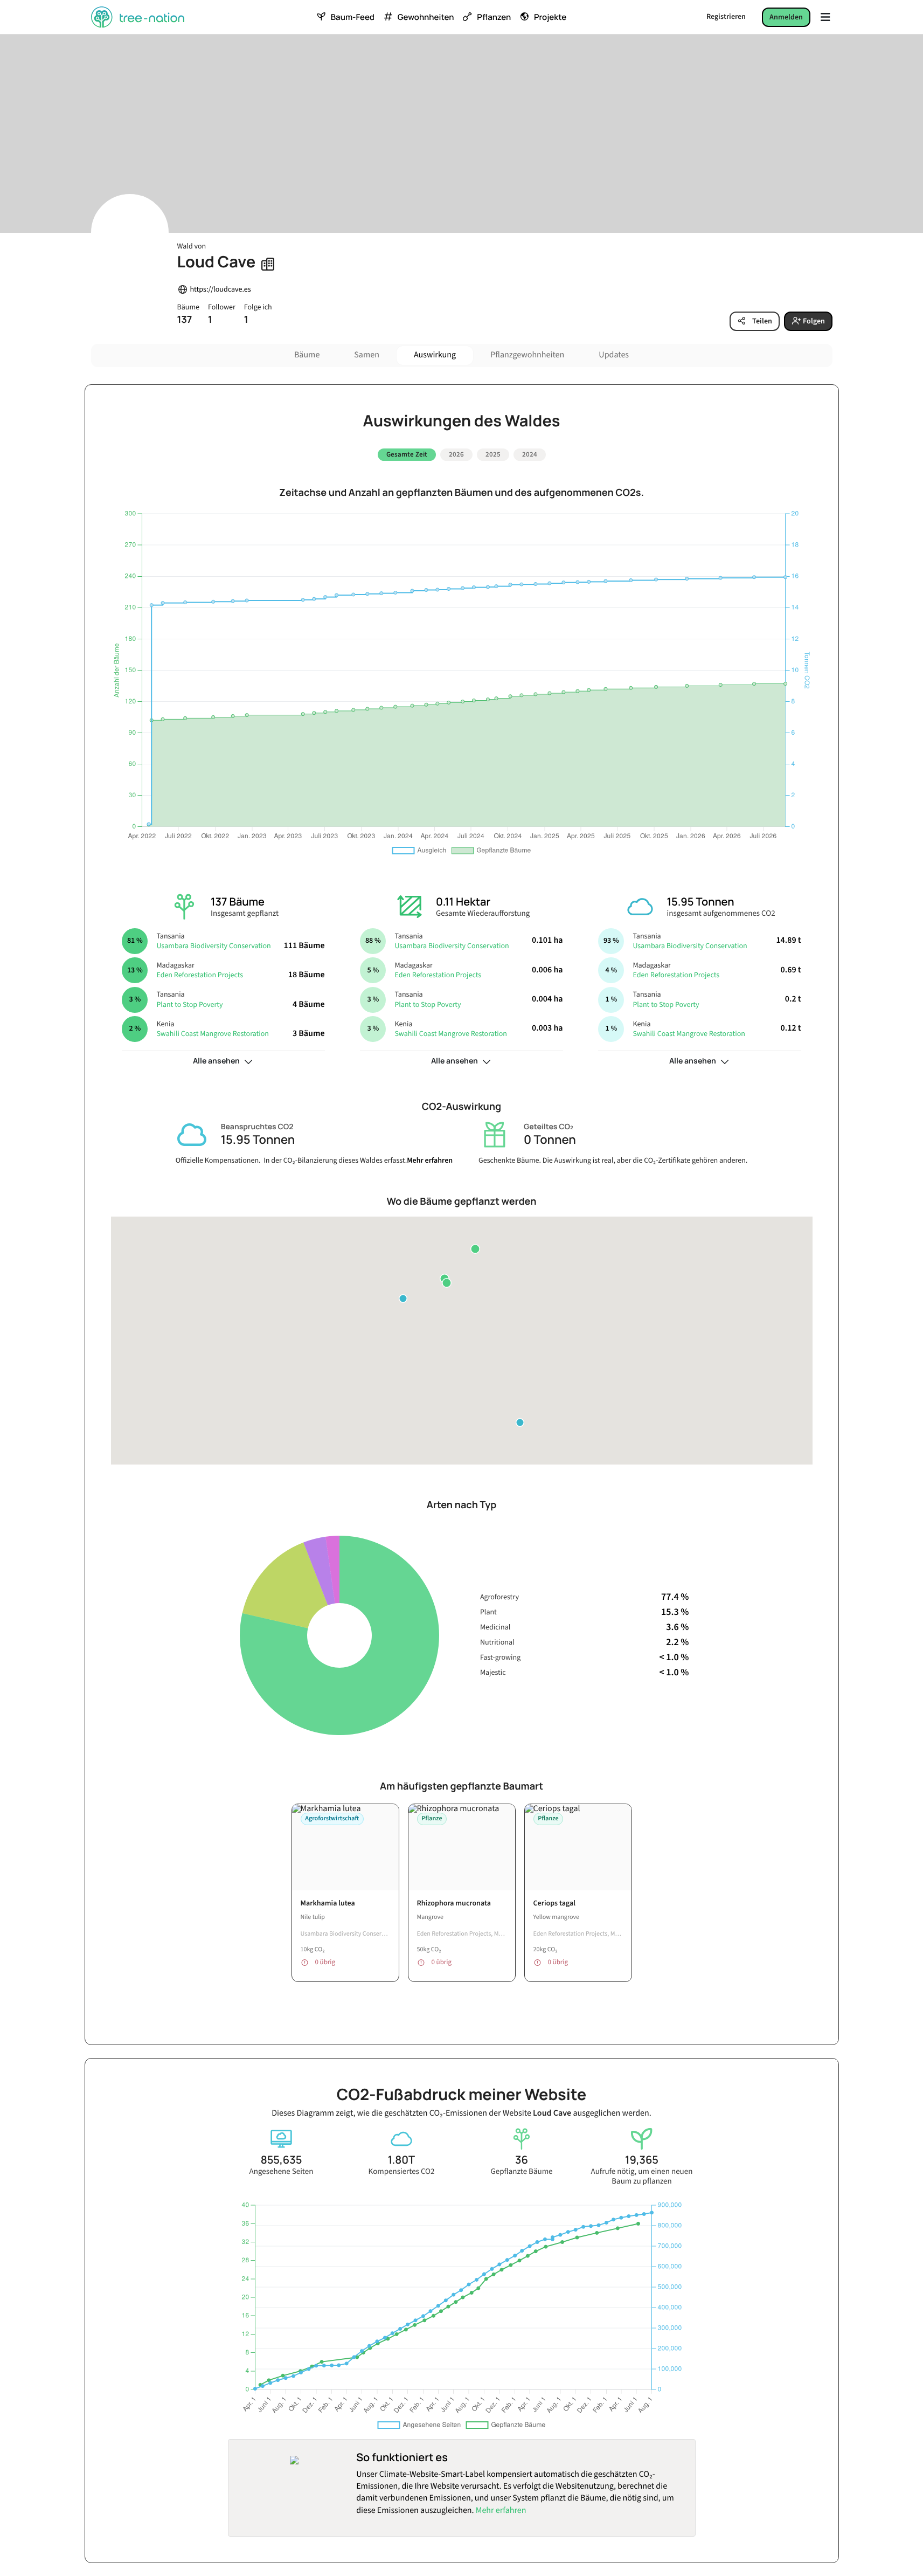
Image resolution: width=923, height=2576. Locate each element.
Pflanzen (494, 17)
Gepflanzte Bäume (521, 2172)
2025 (493, 454)
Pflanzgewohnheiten (527, 355)
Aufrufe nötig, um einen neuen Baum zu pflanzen (642, 2177)
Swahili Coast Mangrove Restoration (213, 1034)
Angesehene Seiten (282, 2172)
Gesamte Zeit (407, 454)
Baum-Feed (353, 17)
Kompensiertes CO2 (402, 2172)
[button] (475, 1249)
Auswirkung (435, 355)
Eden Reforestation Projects (200, 975)
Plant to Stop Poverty (189, 1005)
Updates (614, 355)
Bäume (307, 355)
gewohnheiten (426, 17)
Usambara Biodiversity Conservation (213, 946)
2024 (530, 454)
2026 (456, 454)
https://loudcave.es (221, 290)
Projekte (550, 17)
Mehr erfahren (430, 1161)
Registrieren (726, 17)
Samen (367, 355)
